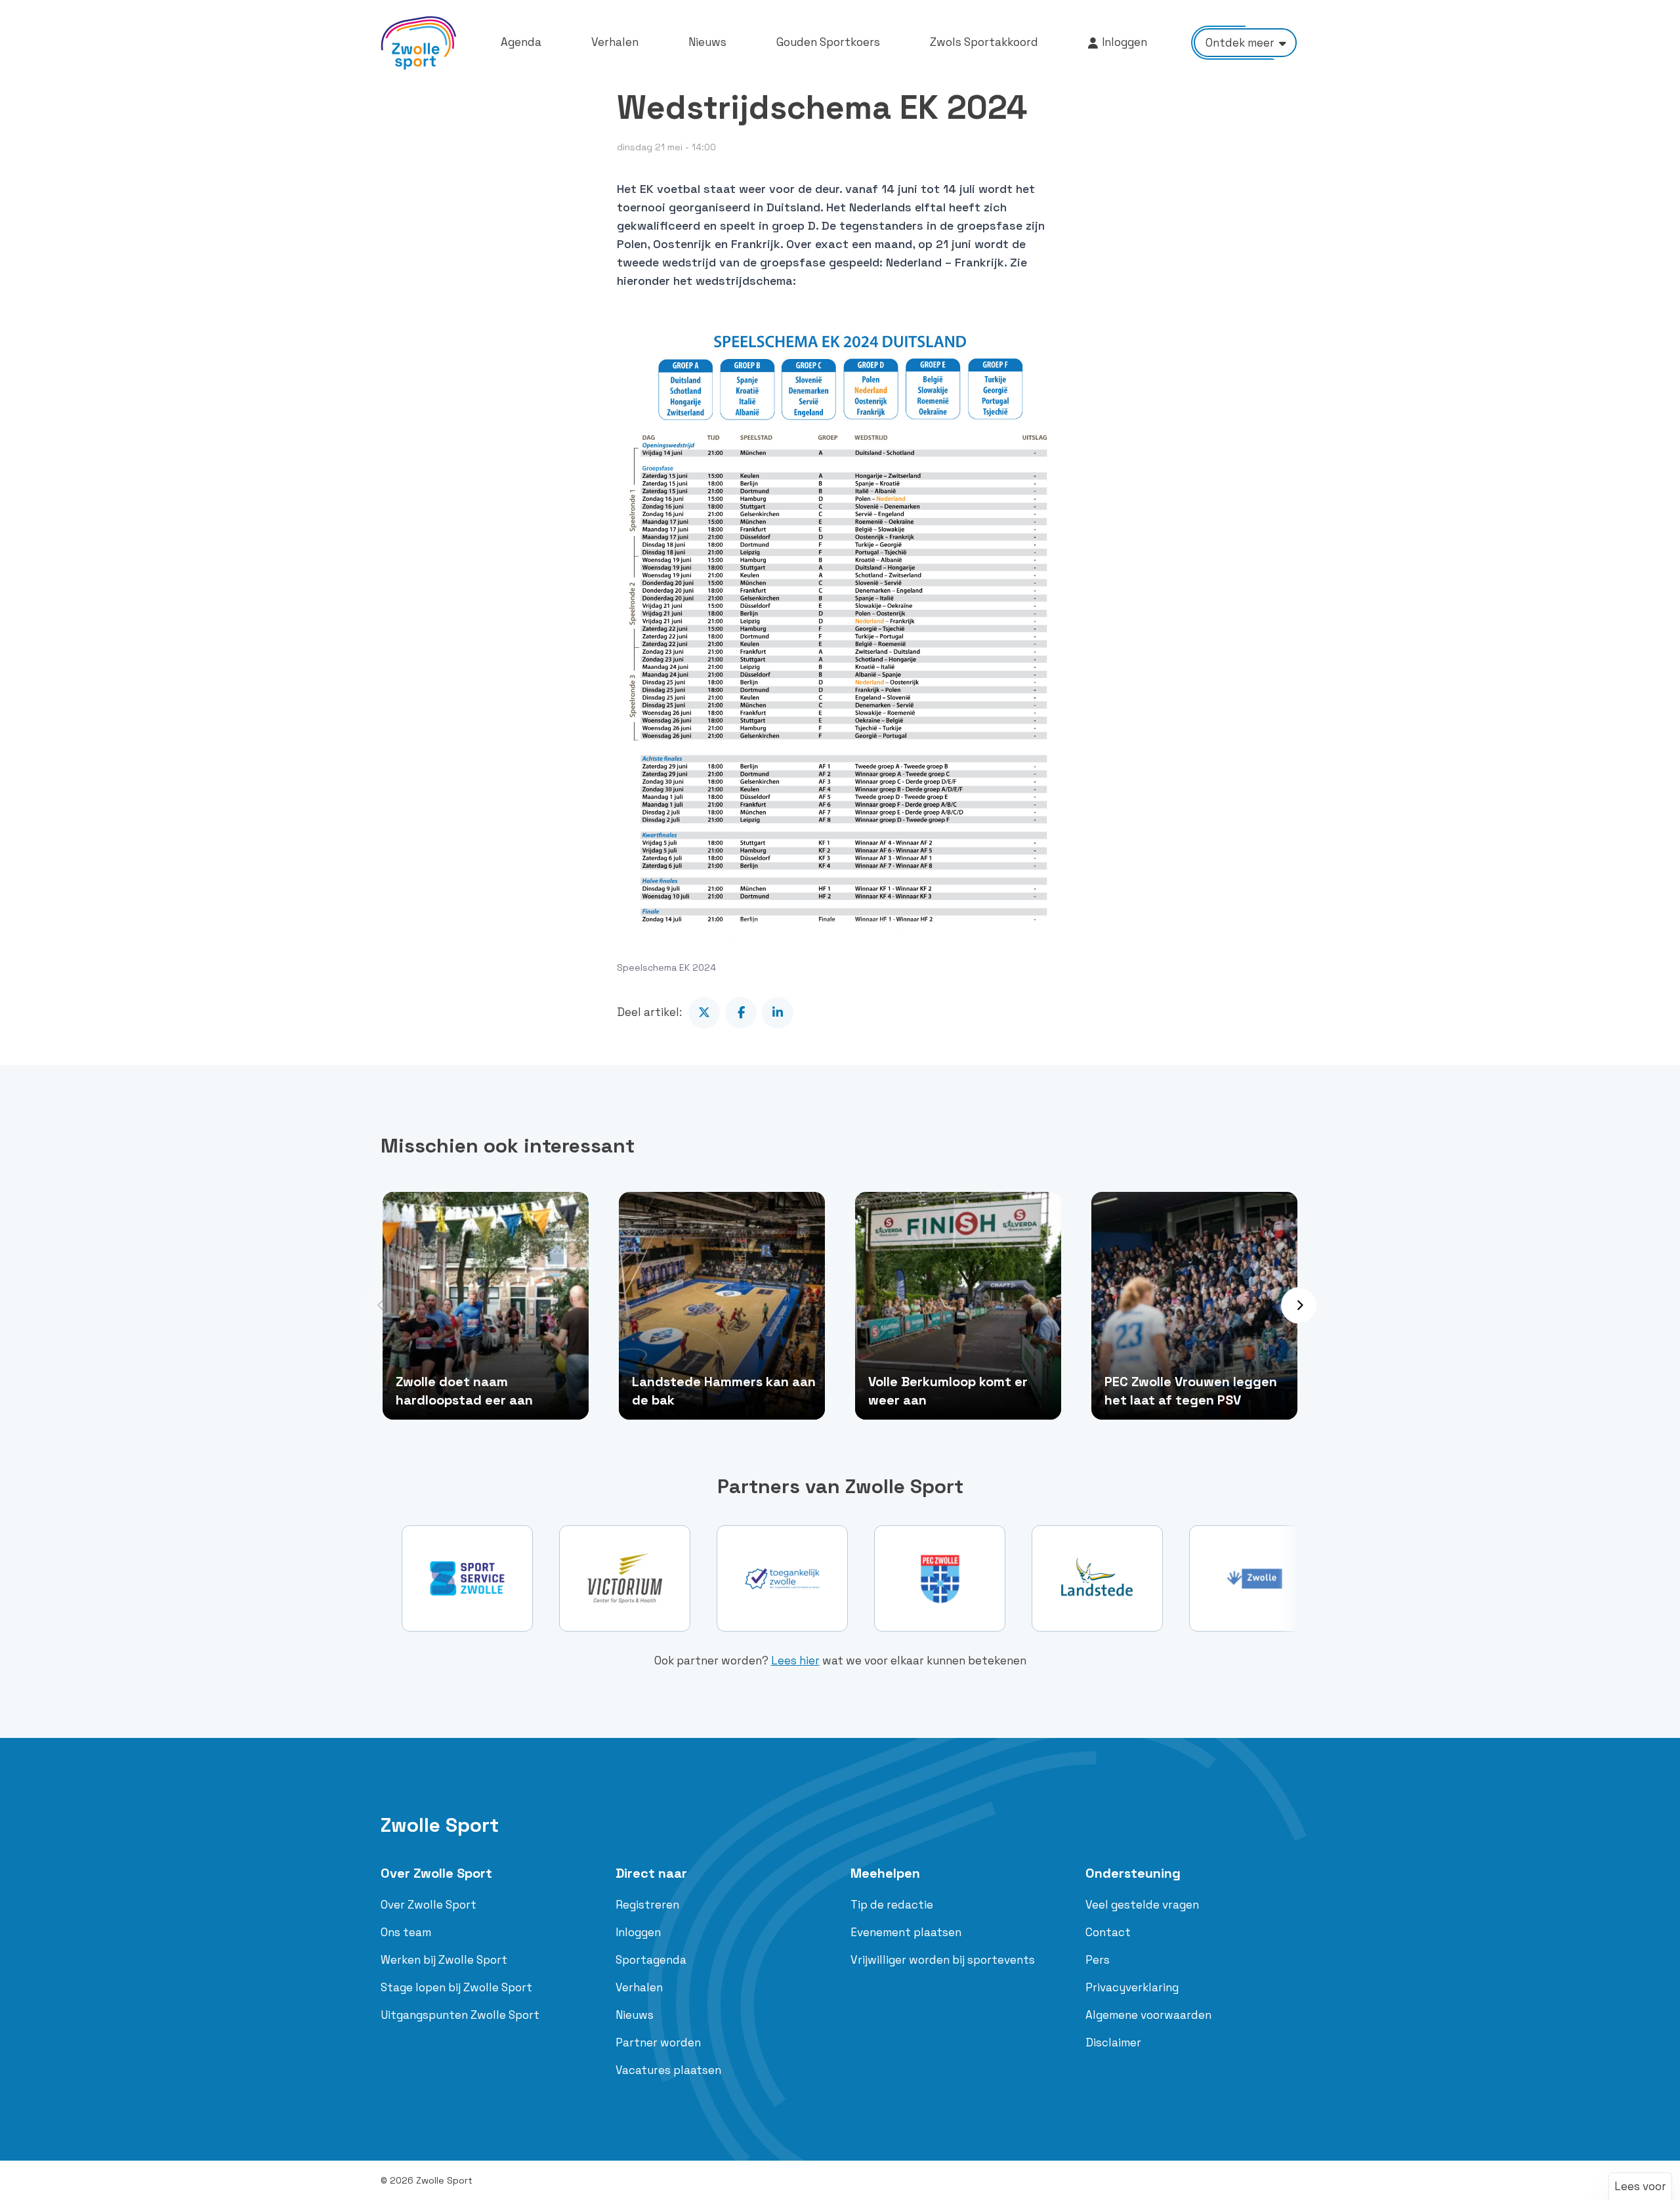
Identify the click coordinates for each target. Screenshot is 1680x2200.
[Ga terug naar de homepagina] (419, 43)
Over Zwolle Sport (436, 1873)
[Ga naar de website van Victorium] (467, 1578)
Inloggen (638, 1932)
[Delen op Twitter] (704, 1013)
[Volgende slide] (1299, 1305)
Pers (1098, 1960)
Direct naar (651, 1873)
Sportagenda (651, 1960)
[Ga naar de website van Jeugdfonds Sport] (1255, 1578)
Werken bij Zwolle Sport (444, 1960)
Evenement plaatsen (906, 1932)
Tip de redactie (892, 1905)
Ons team (406, 1932)
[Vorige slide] (381, 1305)
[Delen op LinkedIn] (778, 1013)
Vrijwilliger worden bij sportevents (943, 1960)
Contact (1108, 1932)
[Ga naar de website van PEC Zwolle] (782, 1578)
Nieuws (635, 2015)
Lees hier (795, 1661)
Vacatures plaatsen (668, 2070)
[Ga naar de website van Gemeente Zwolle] (1097, 1578)
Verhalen (639, 1987)
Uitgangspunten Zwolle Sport (460, 2015)
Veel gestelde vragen (1142, 1905)
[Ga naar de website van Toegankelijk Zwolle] (625, 1578)
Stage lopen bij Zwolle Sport (456, 1987)
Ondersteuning (1133, 1873)
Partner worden (658, 2042)
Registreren (647, 1905)
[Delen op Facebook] (741, 1013)
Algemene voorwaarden (1148, 2015)
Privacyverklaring (1132, 1987)
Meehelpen (885, 1873)
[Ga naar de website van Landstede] (940, 1578)
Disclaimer (1113, 2042)
